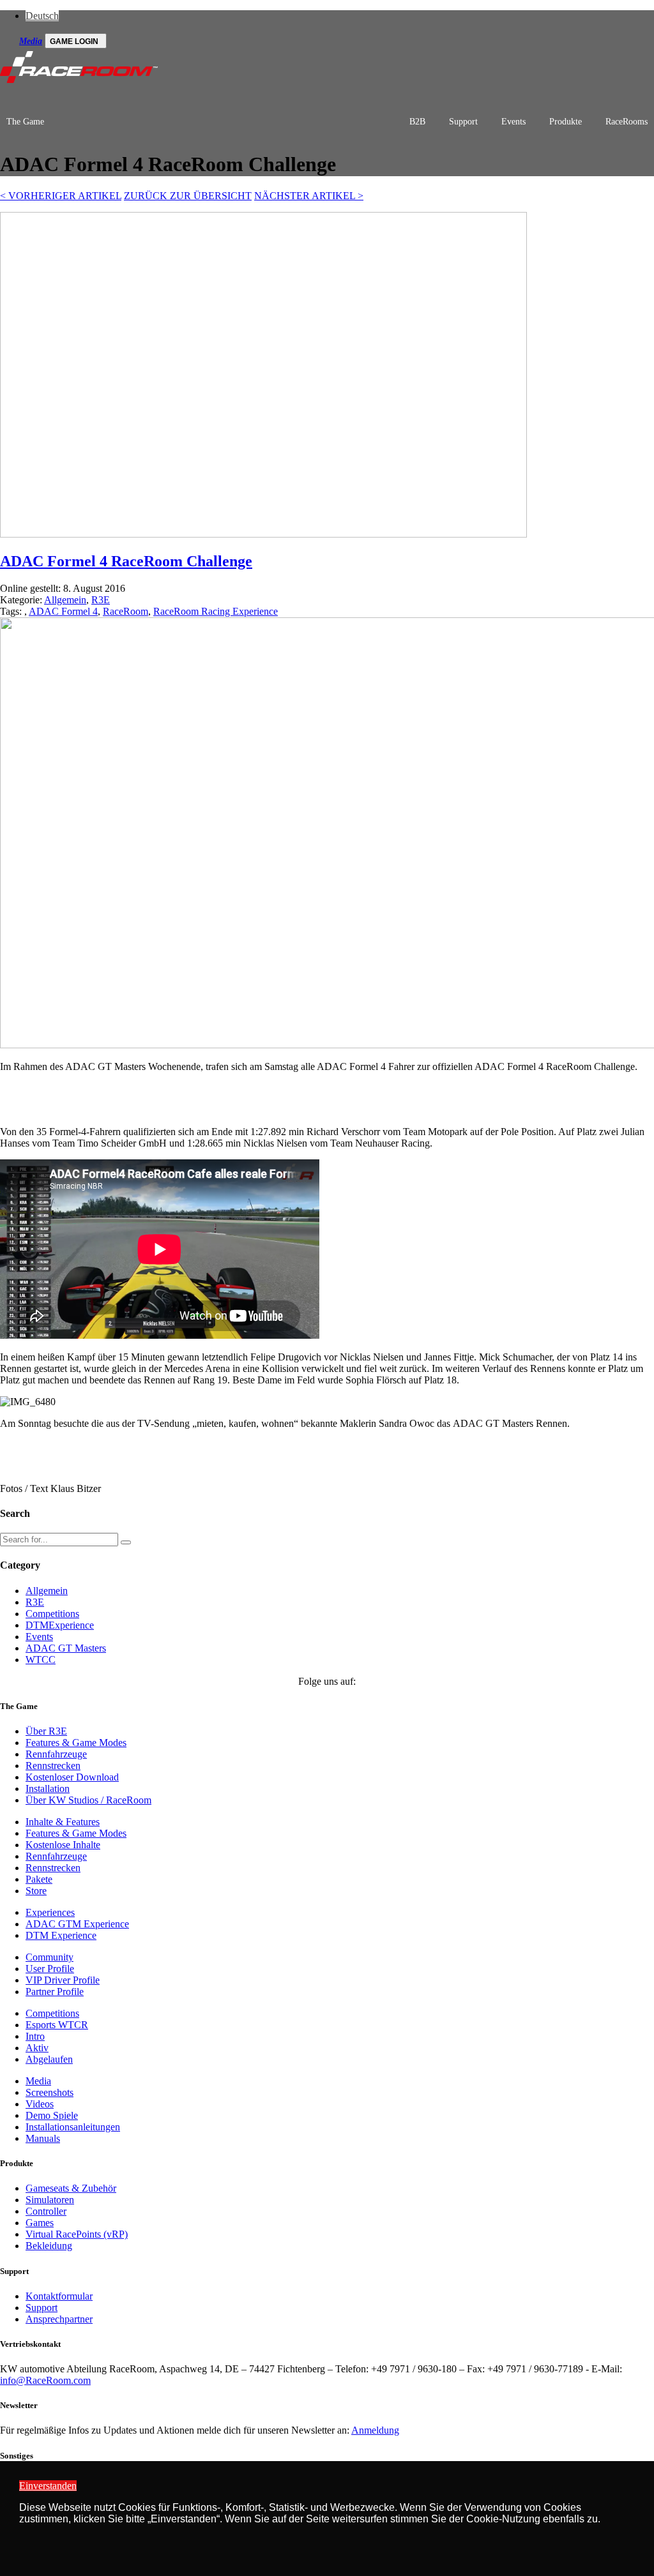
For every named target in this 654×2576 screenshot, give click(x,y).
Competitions (52, 1614)
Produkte (566, 122)
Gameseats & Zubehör (71, 2188)
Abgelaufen (49, 2059)
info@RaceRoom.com (45, 2380)
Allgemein (65, 600)
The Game (25, 122)
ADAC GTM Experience (77, 1924)
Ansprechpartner (59, 2319)
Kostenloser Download (72, 1777)
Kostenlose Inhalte (63, 1845)
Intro (35, 2036)
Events (513, 122)
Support (463, 122)
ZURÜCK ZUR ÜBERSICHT (188, 196)
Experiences (50, 1912)
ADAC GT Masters (66, 1648)
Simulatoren (50, 2200)
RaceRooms (627, 122)
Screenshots (49, 2092)
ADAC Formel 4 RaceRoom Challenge (126, 561)
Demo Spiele (52, 2115)
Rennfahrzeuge (56, 1754)
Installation (48, 1789)
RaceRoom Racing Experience (216, 611)
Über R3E (46, 1731)
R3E (101, 600)
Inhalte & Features (63, 1822)
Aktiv (37, 2048)
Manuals (43, 2138)
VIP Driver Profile (63, 1980)
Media (31, 41)
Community (49, 1957)
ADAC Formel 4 (63, 611)
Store (36, 1891)
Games (40, 2223)
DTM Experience (61, 1935)
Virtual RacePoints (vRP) (77, 2234)
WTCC (41, 1660)
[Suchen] (126, 1542)
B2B (417, 122)
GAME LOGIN (74, 41)
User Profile (50, 1969)
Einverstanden (48, 2486)
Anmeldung (375, 2430)
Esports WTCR (57, 2025)
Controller (46, 2211)
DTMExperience (60, 1625)
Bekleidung (49, 2246)
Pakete (39, 1879)
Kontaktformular (59, 2296)
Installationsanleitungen (73, 2127)
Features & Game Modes (76, 1743)
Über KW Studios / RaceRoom (88, 1800)
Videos (40, 2104)
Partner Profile (55, 1992)
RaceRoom (125, 611)
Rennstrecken (53, 1766)
